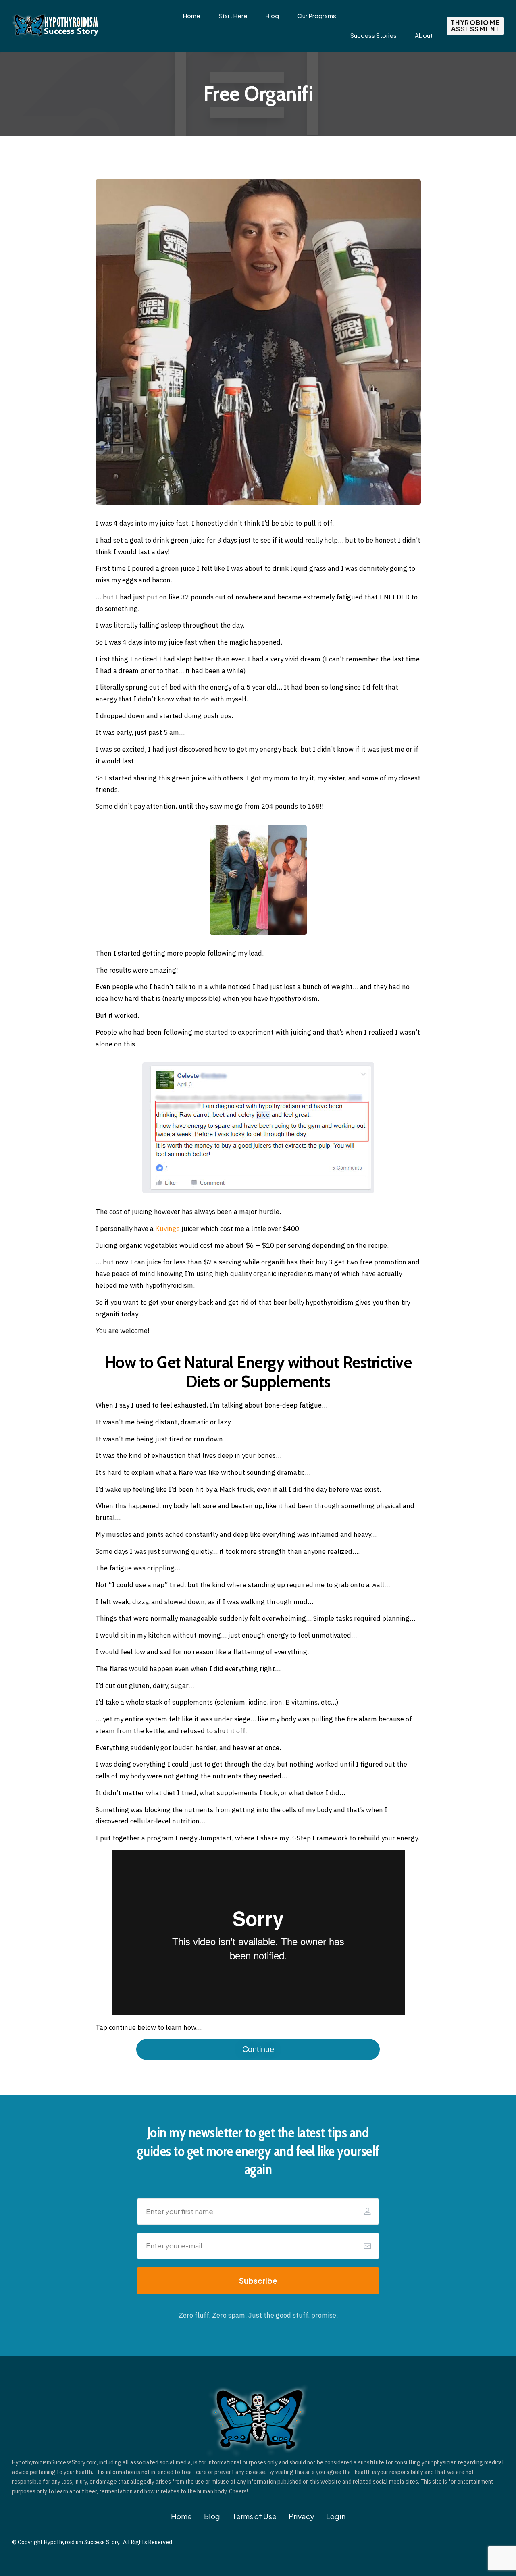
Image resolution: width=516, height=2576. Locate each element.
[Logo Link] (56, 26)
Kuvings (167, 1229)
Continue (258, 2049)
